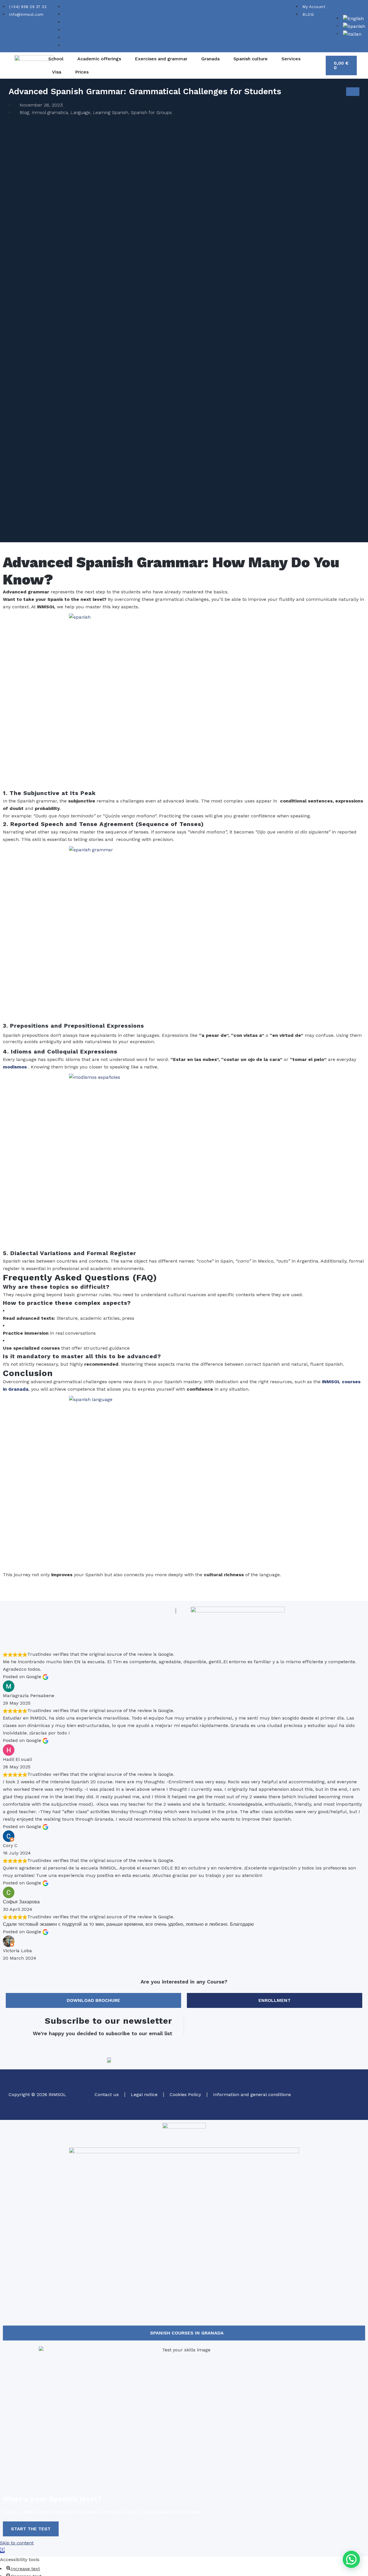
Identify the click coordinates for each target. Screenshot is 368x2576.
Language (80, 112)
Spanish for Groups (151, 112)
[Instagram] (336, 2085)
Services (291, 59)
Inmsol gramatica (50, 112)
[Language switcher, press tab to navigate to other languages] (353, 18)
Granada (210, 59)
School (56, 59)
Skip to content (17, 2543)
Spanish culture (251, 59)
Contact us (107, 2094)
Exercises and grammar (161, 59)
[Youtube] (352, 2102)
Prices (82, 72)
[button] (351, 2559)
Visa (57, 72)
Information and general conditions (252, 2094)
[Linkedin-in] (336, 2102)
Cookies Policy (185, 2094)
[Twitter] (321, 2085)
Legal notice (144, 2094)
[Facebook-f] (352, 2085)
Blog (24, 112)
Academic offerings (99, 59)
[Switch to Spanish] (354, 26)
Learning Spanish (111, 112)
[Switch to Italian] (352, 34)
